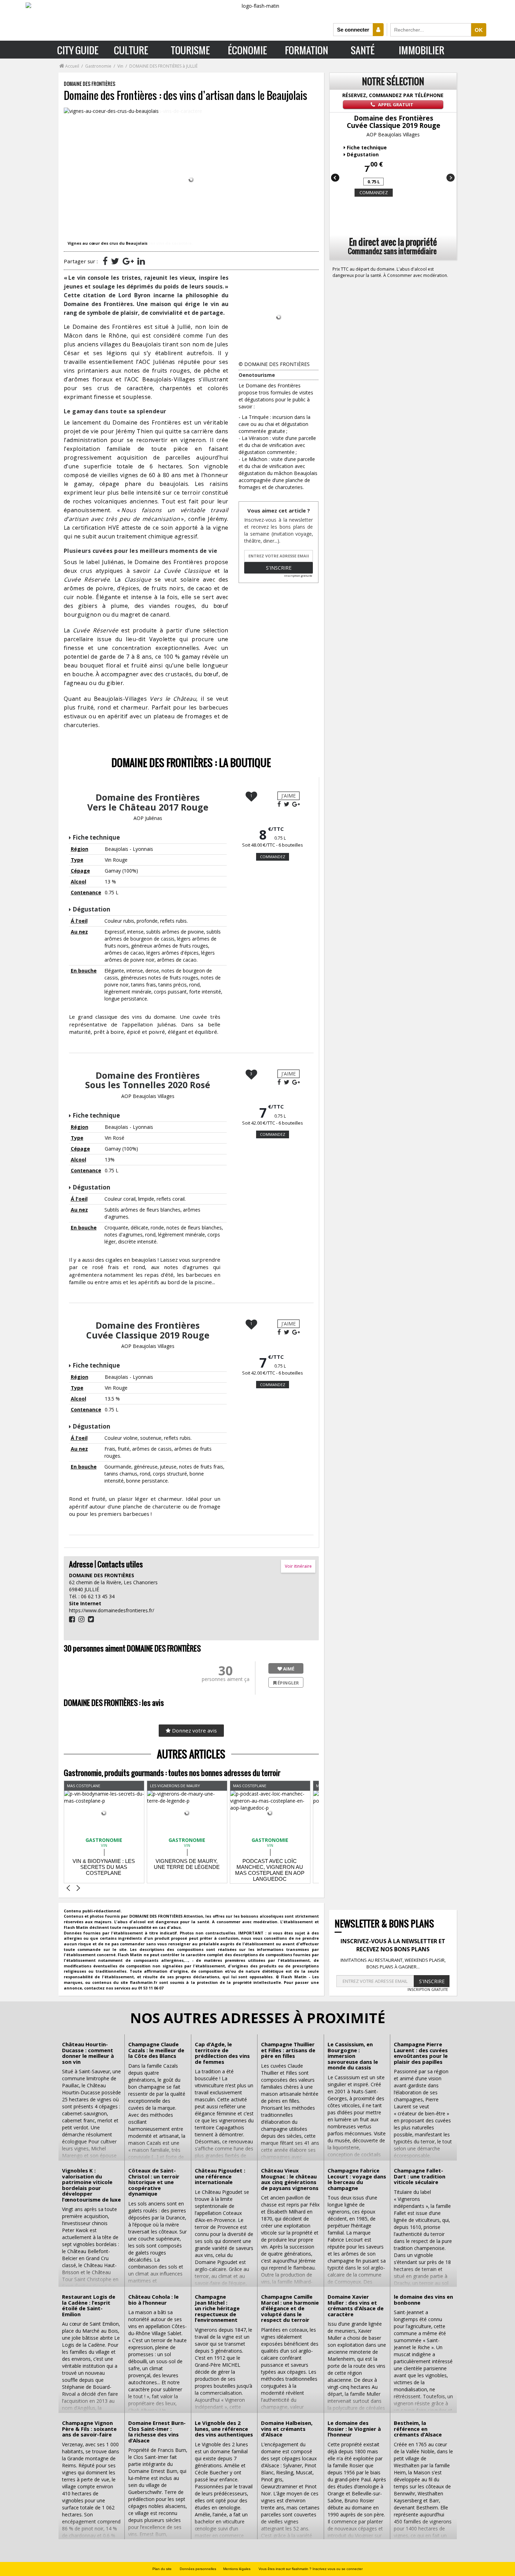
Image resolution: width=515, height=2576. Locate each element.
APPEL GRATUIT (395, 104)
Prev (336, 178)
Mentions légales (237, 2569)
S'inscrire (279, 568)
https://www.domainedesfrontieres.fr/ (112, 1610)
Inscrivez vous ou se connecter (338, 2569)
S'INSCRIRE (432, 1981)
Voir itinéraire (298, 1566)
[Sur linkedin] (141, 261)
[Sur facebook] (105, 261)
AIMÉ (288, 1669)
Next (450, 178)
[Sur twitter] (115, 261)
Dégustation (91, 909)
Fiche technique (96, 837)
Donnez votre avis (194, 1730)
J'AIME (289, 796)
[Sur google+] (128, 261)
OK (479, 30)
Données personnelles (198, 2569)
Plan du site (162, 2569)
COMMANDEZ (273, 857)
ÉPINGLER (288, 1683)
